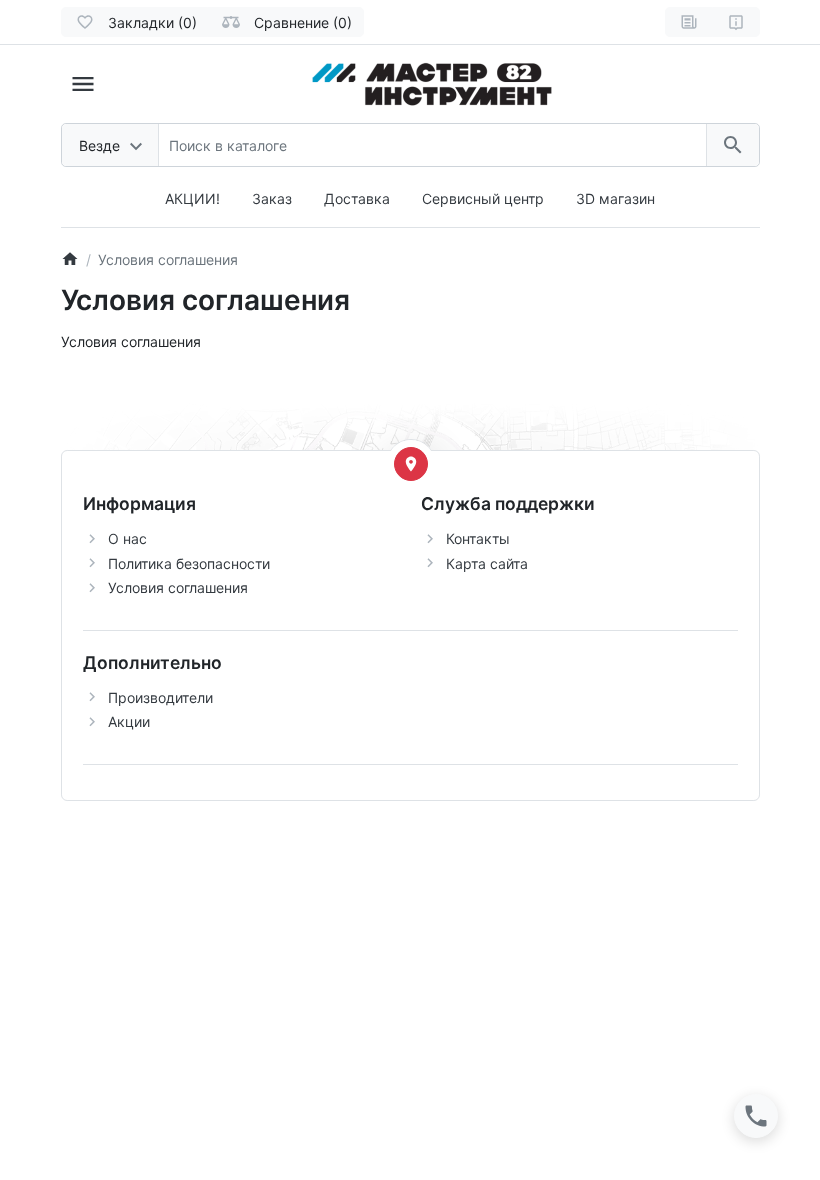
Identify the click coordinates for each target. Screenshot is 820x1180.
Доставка (357, 198)
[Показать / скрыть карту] (411, 464)
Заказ (272, 198)
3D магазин (615, 198)
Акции (129, 721)
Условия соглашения (178, 587)
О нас (127, 538)
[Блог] (689, 22)
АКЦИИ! (192, 198)
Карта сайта (487, 563)
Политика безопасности (189, 563)
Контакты (478, 538)
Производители (160, 697)
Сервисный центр (483, 198)
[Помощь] (736, 22)
